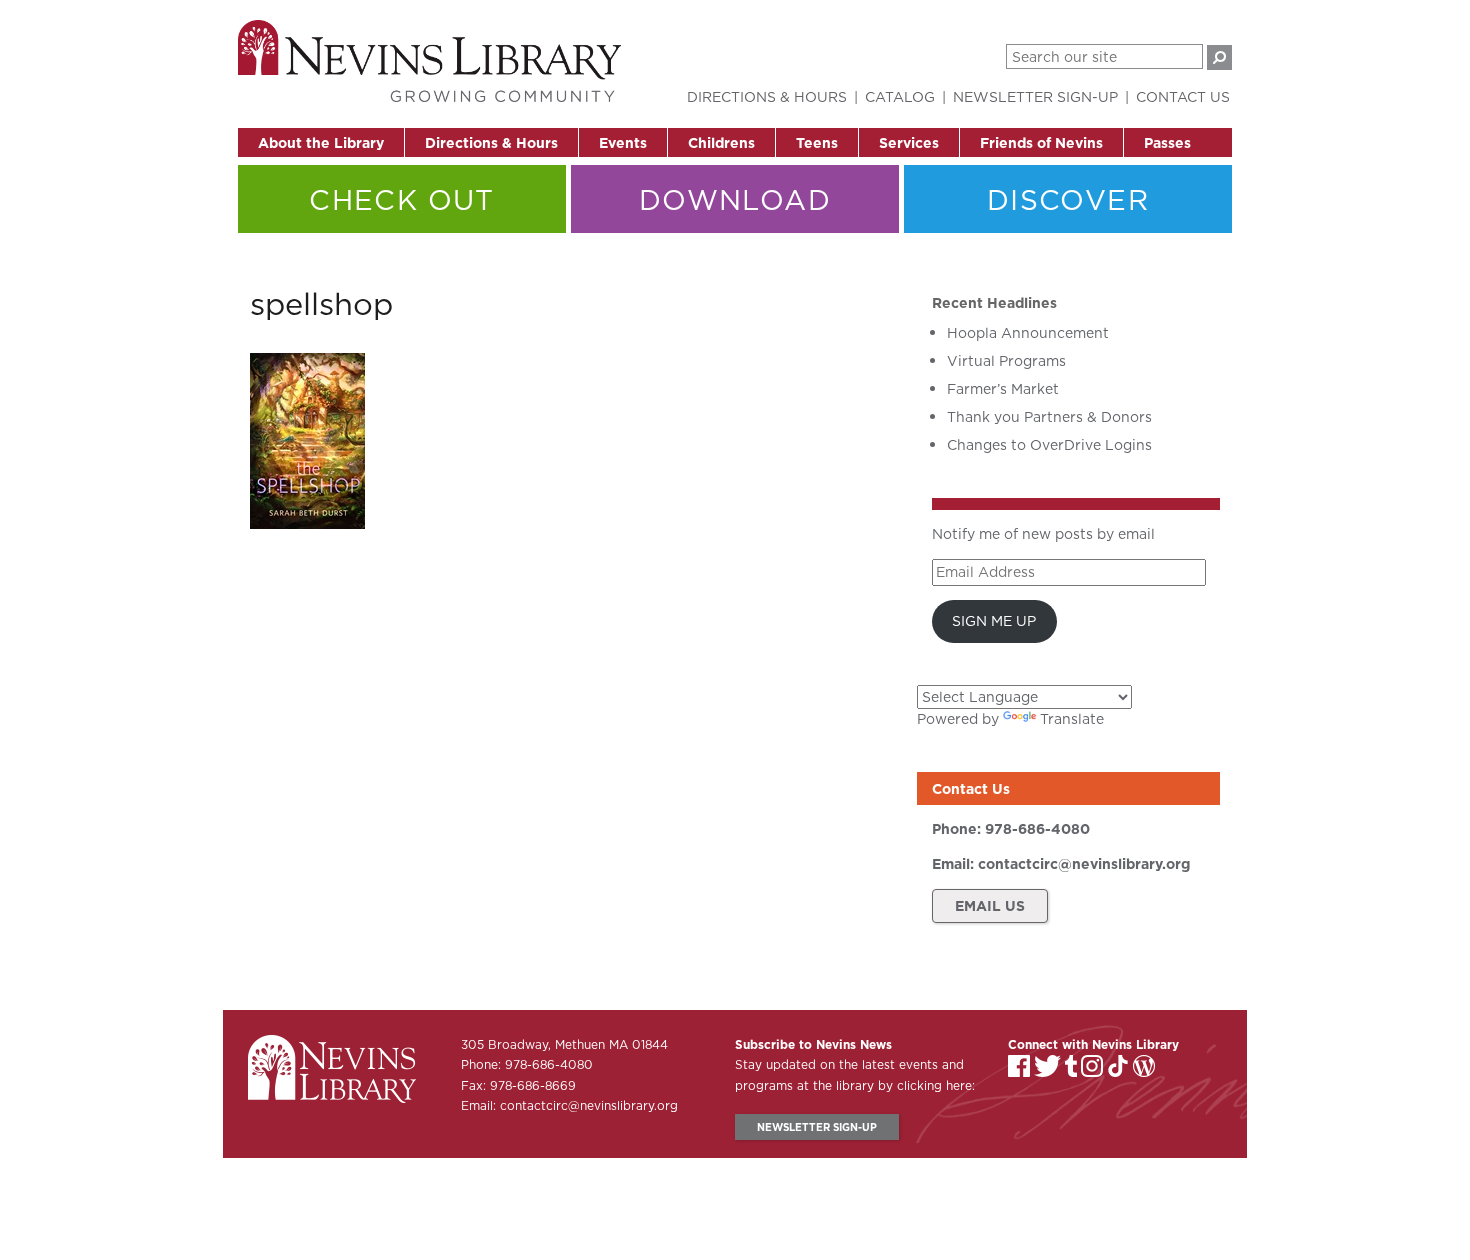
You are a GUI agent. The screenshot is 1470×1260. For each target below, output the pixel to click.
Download (735, 199)
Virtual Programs (1006, 361)
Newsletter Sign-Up (1035, 97)
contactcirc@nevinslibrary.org (1084, 864)
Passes (1167, 143)
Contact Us (1183, 97)
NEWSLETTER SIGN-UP (817, 1127)
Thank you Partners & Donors (1049, 417)
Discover (1068, 199)
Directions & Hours (491, 143)
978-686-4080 (1037, 829)
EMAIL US (990, 906)
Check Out (402, 199)
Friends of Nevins (1041, 143)
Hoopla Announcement (1028, 333)
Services (909, 143)
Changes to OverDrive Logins (1049, 445)
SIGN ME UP (994, 621)
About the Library (321, 143)
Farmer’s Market (1003, 389)
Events (623, 143)
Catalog (900, 97)
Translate (1072, 719)
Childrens (721, 143)
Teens (817, 143)
